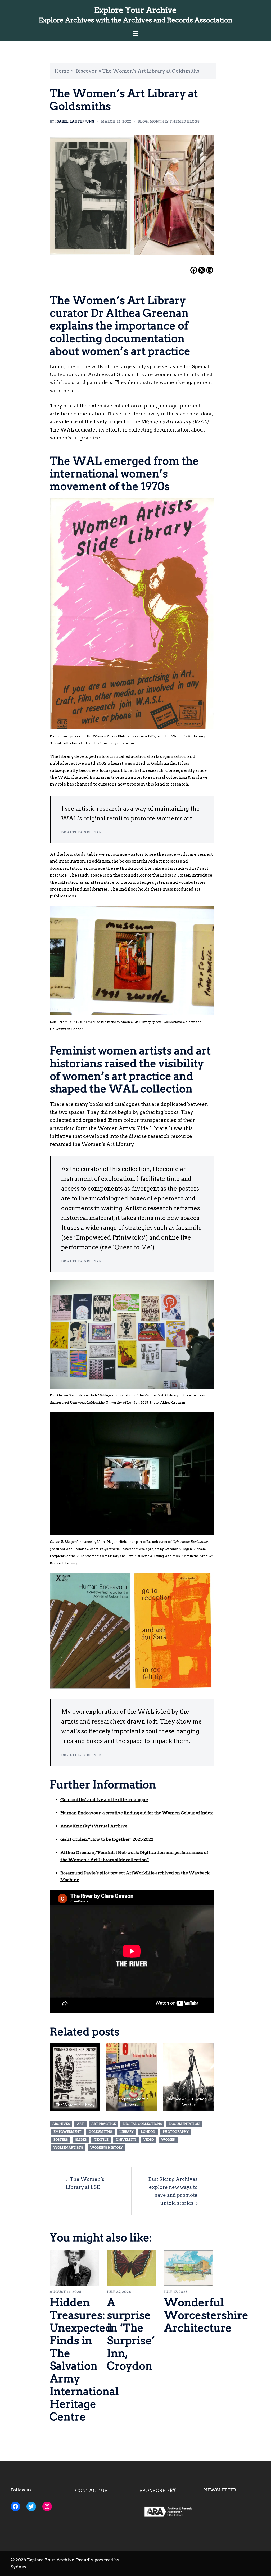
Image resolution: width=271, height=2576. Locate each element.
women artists (68, 2148)
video (149, 2140)
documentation (184, 2124)
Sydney (19, 2567)
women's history (106, 2148)
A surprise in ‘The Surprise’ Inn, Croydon (131, 2334)
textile (101, 2140)
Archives (61, 2124)
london (148, 2132)
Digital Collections (142, 2124)
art (80, 2124)
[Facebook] (194, 270)
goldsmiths (100, 2132)
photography (176, 2132)
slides (81, 2140)
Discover (86, 71)
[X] (202, 270)
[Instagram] (210, 270)
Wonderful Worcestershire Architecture (206, 2315)
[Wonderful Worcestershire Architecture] (189, 2268)
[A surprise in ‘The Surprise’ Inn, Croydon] (132, 2268)
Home (62, 71)
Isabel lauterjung (75, 121)
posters (61, 2140)
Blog (143, 121)
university (126, 2140)
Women (168, 2140)
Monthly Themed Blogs (175, 121)
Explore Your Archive (135, 10)
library (126, 2132)
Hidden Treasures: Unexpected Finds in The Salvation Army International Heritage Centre (84, 2360)
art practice (103, 2124)
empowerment (67, 2132)
